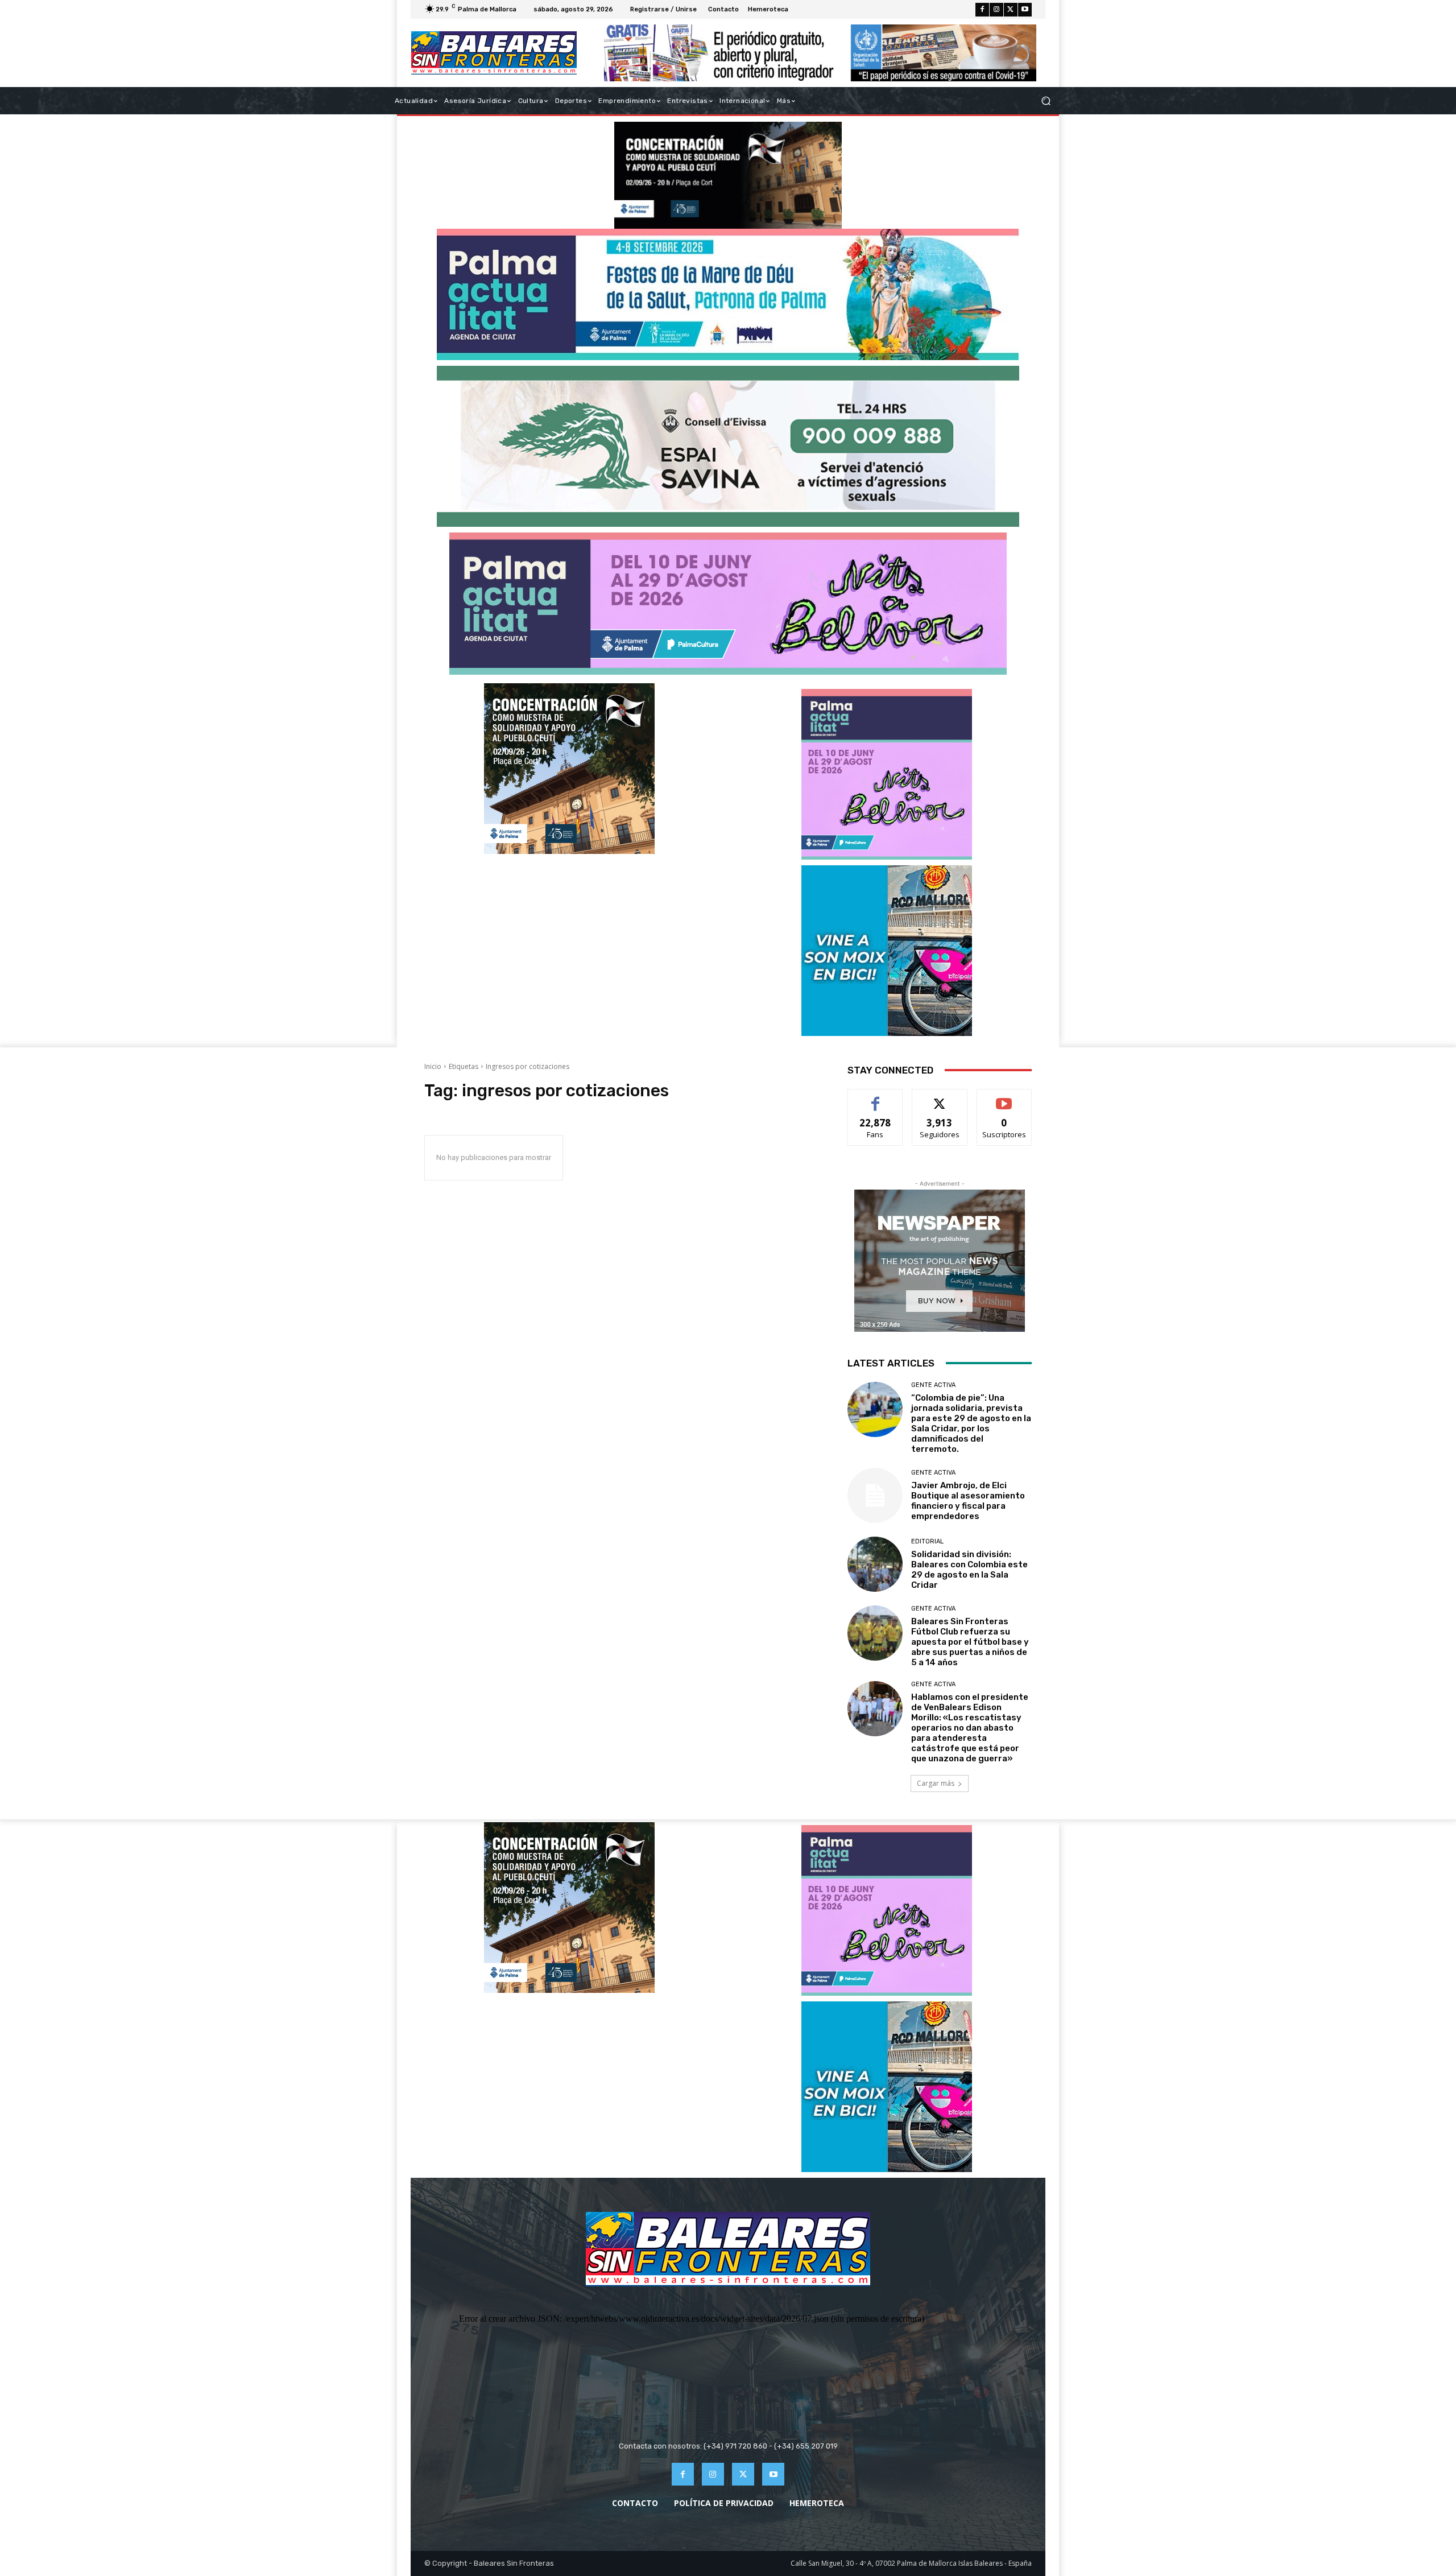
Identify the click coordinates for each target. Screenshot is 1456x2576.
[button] (1046, 101)
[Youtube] (1025, 10)
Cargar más (936, 1783)
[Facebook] (982, 10)
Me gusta (876, 1098)
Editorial (927, 1541)
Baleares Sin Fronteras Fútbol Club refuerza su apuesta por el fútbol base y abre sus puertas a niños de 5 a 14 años (970, 1642)
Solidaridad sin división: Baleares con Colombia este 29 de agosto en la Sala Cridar (969, 1570)
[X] (1011, 10)
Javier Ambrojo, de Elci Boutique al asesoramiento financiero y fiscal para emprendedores (968, 1501)
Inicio (433, 1066)
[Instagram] (996, 10)
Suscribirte (1004, 1098)
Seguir (940, 1098)
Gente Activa (933, 1385)
